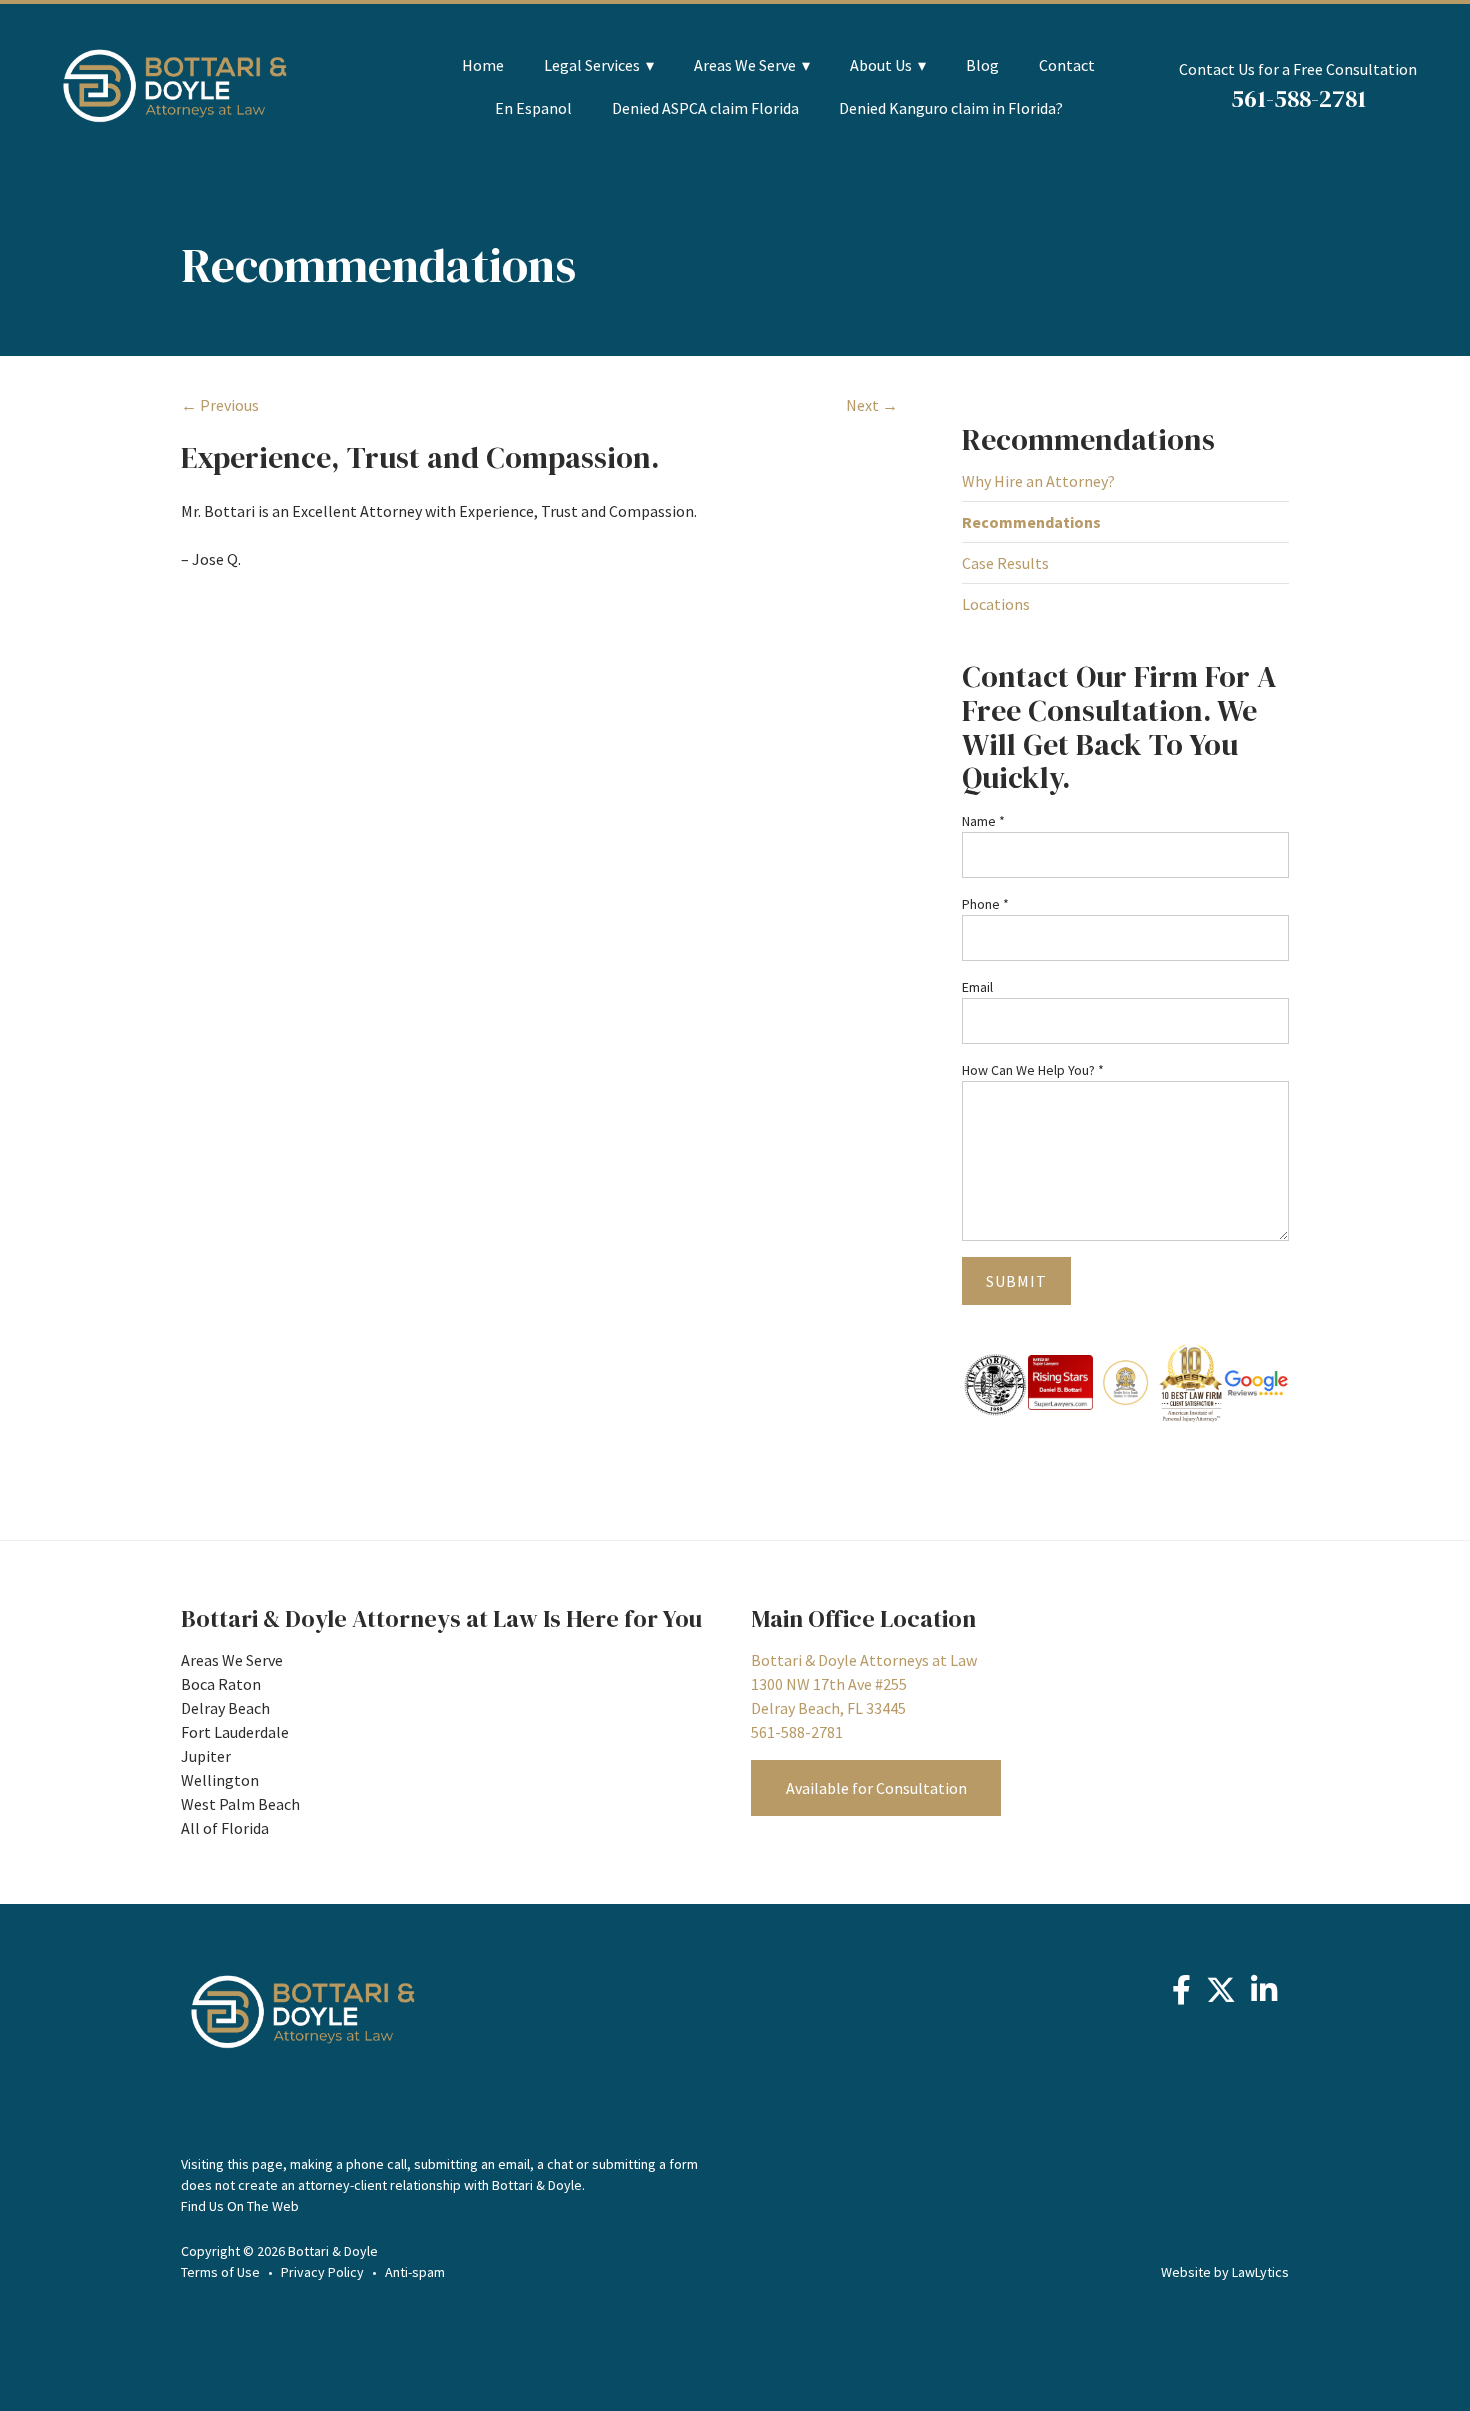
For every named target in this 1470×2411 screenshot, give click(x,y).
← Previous (220, 405)
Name (983, 821)
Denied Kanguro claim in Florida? (951, 108)
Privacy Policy (322, 2272)
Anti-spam (415, 2272)
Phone (985, 904)
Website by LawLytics (1225, 2272)
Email (977, 987)
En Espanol (533, 108)
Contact (1067, 65)
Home (483, 65)
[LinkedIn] (1264, 1995)
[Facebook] (1181, 1995)
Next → (872, 405)
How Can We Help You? (1033, 1070)
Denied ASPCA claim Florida (705, 108)
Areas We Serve (745, 65)
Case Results (1005, 563)
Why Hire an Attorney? (1038, 481)
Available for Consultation (876, 1788)
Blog (982, 65)
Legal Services (592, 65)
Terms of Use (220, 2272)
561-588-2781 (1298, 98)
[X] (1221, 1995)
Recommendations (1088, 439)
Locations (996, 604)
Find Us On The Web (240, 2206)
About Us (881, 65)
